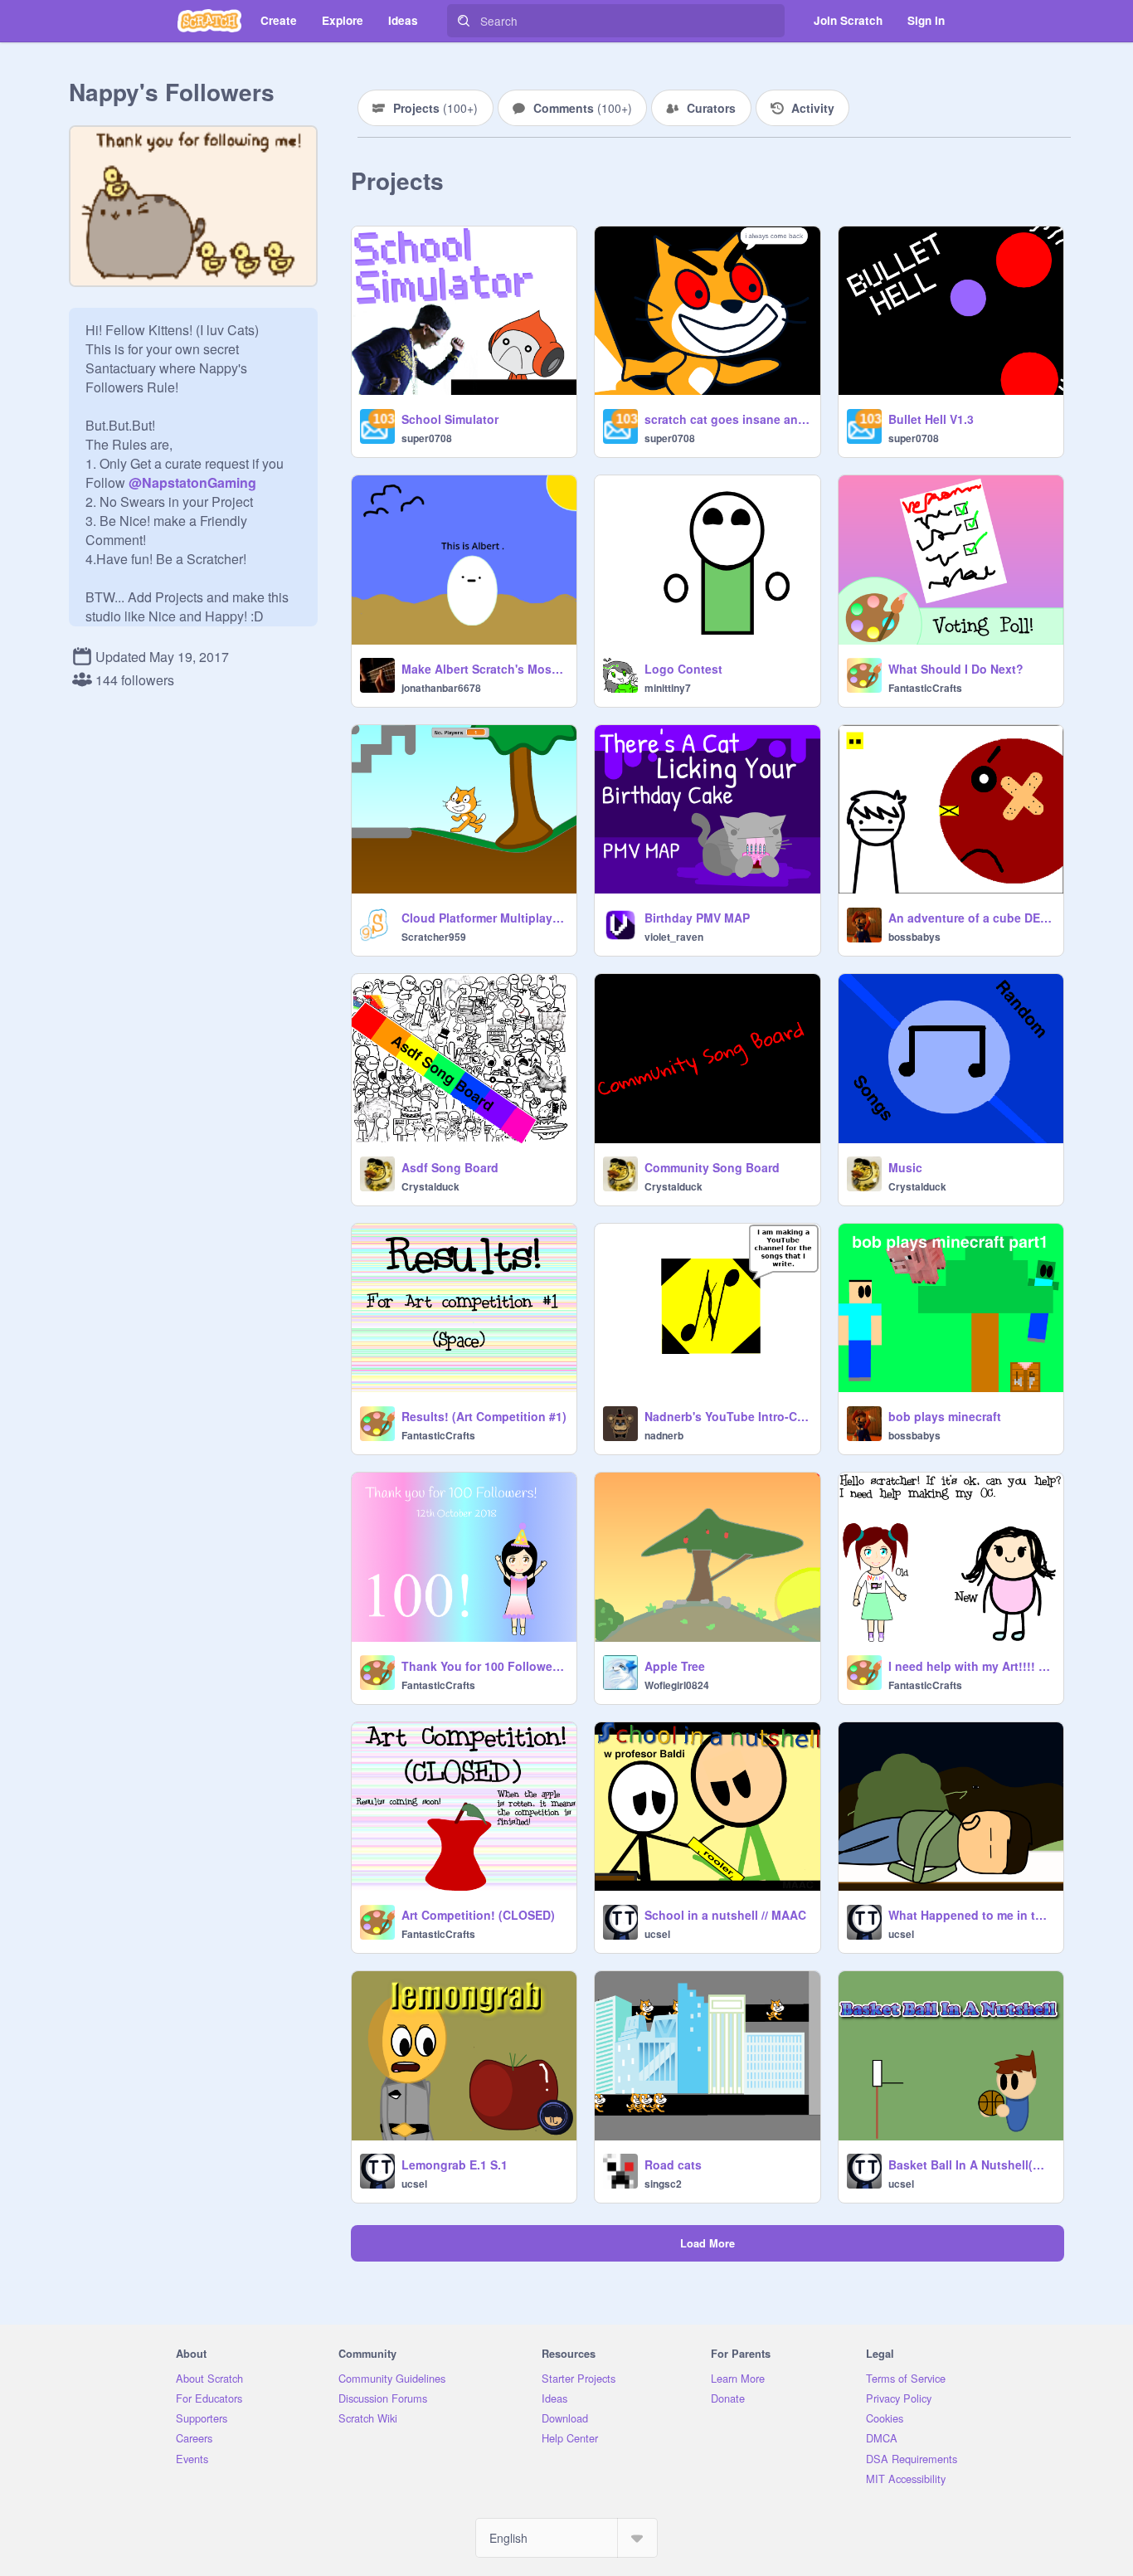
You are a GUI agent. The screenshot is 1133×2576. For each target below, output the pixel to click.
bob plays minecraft (945, 1416)
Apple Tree (675, 1666)
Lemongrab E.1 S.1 (455, 2165)
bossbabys (914, 937)
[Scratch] (209, 21)
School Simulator (450, 419)
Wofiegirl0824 (677, 1685)
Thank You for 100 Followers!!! (484, 1666)
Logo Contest (683, 669)
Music (905, 1167)
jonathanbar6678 (441, 688)
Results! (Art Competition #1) (484, 1416)
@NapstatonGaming (192, 482)
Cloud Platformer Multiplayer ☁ (484, 918)
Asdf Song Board (450, 1167)
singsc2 (663, 2184)
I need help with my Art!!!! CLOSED (971, 1666)
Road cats (673, 2165)
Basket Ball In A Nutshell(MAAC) (971, 2165)
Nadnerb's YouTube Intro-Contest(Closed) (727, 1416)
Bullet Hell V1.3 (931, 419)
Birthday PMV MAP (697, 918)
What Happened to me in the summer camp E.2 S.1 (971, 1915)
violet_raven (674, 937)
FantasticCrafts (925, 688)
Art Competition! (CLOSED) (478, 1915)
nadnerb (664, 1435)
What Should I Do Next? (956, 669)
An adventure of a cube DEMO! (971, 918)
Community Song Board (712, 1167)
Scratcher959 (434, 937)
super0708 (427, 438)
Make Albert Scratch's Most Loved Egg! (484, 669)
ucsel (657, 1934)
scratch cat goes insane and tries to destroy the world (727, 419)
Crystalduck (430, 1186)
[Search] (464, 21)
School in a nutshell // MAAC (725, 1915)
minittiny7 (668, 688)
